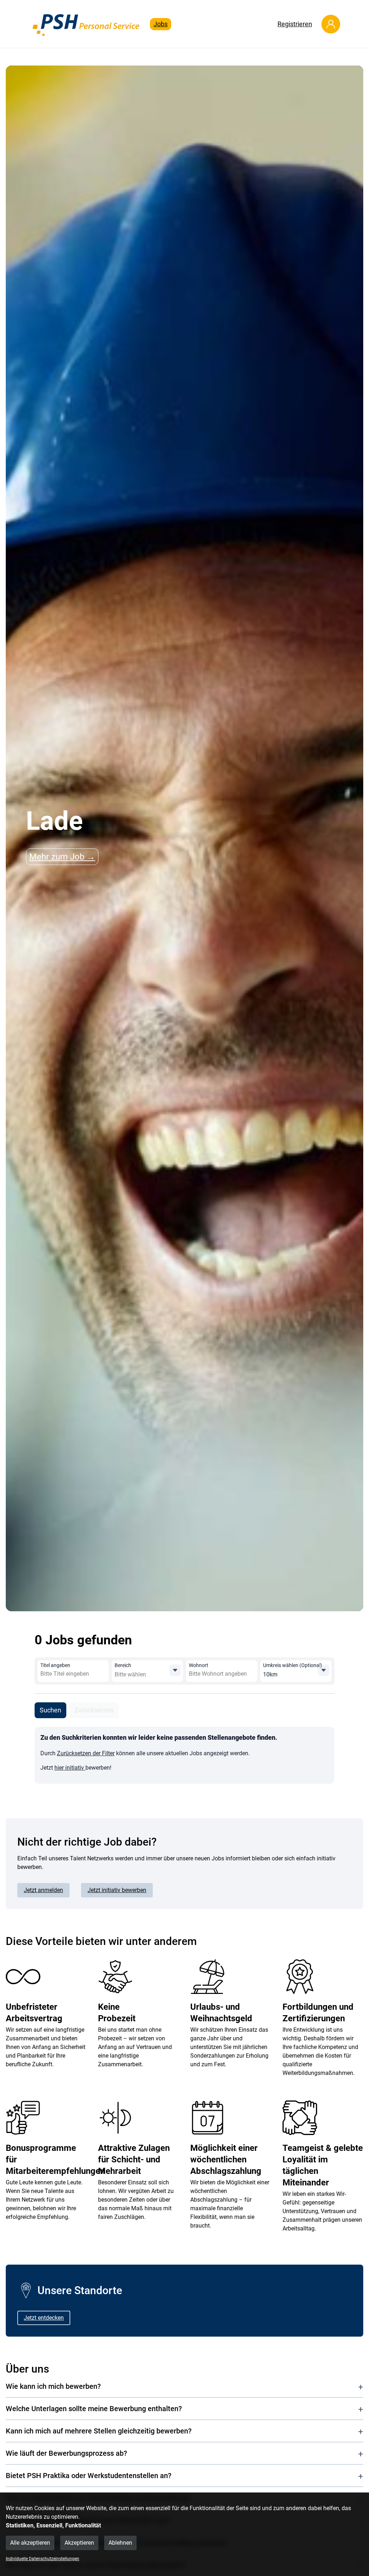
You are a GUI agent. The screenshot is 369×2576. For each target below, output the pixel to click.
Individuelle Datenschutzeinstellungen (43, 2559)
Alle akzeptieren (30, 2543)
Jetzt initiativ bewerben (117, 1890)
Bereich (123, 1665)
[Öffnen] (175, 1670)
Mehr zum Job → (62, 857)
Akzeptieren (79, 2543)
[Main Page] (86, 24)
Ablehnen (120, 2543)
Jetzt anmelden (43, 1890)
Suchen (50, 1710)
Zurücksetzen (94, 1710)
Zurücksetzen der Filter (86, 1753)
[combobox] (93, 1674)
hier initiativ (70, 1768)
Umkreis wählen (293, 1665)
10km (270, 1674)
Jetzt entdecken (44, 2318)
